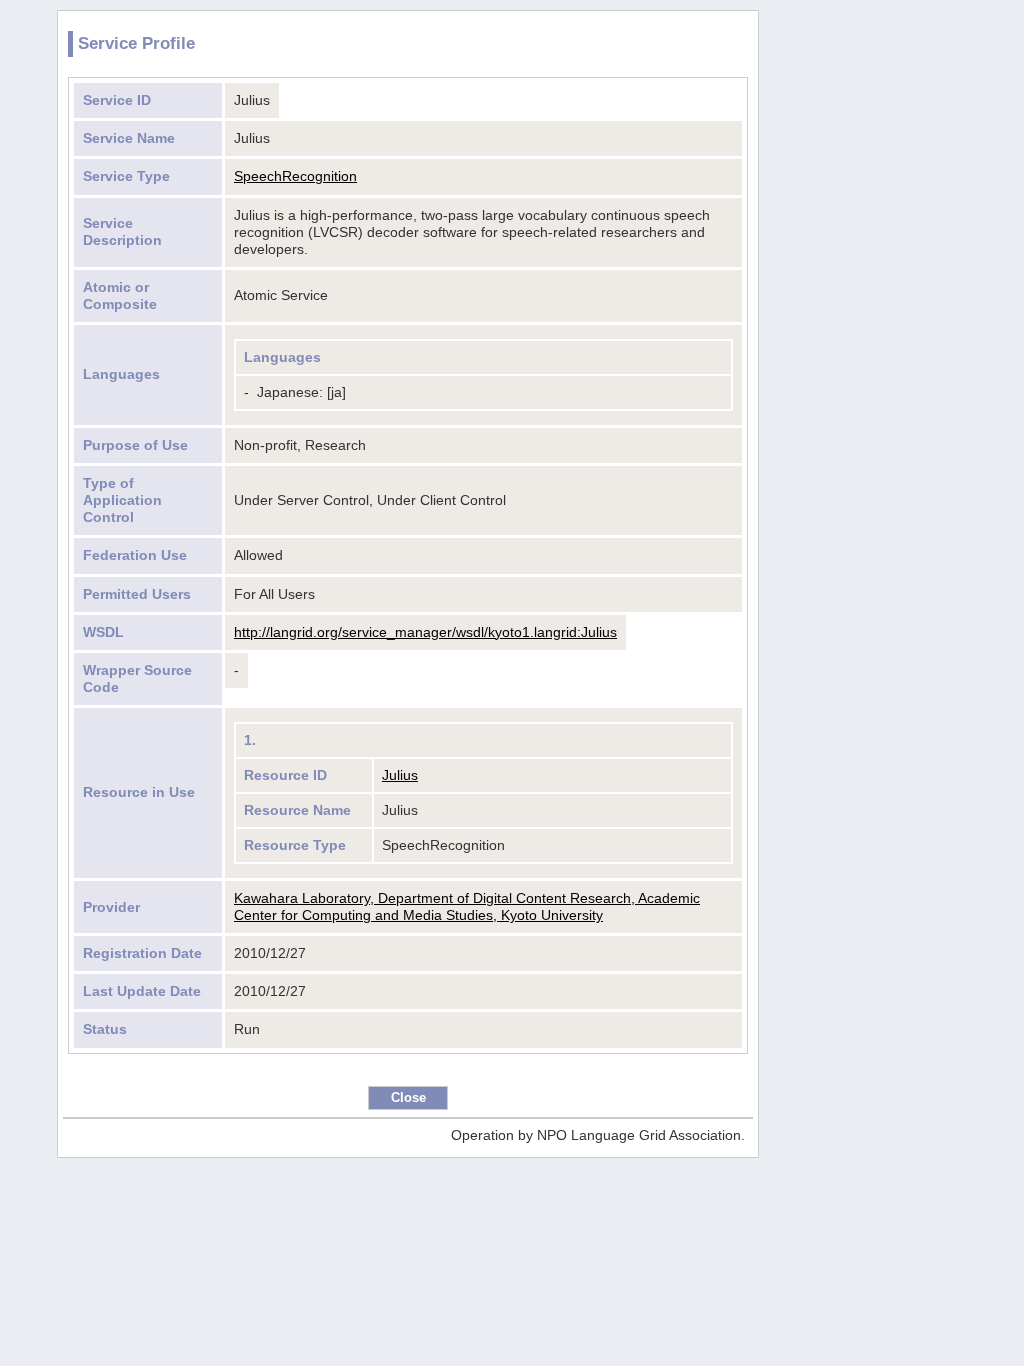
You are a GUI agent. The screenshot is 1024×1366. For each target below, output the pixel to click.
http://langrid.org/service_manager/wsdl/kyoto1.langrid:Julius (425, 632)
